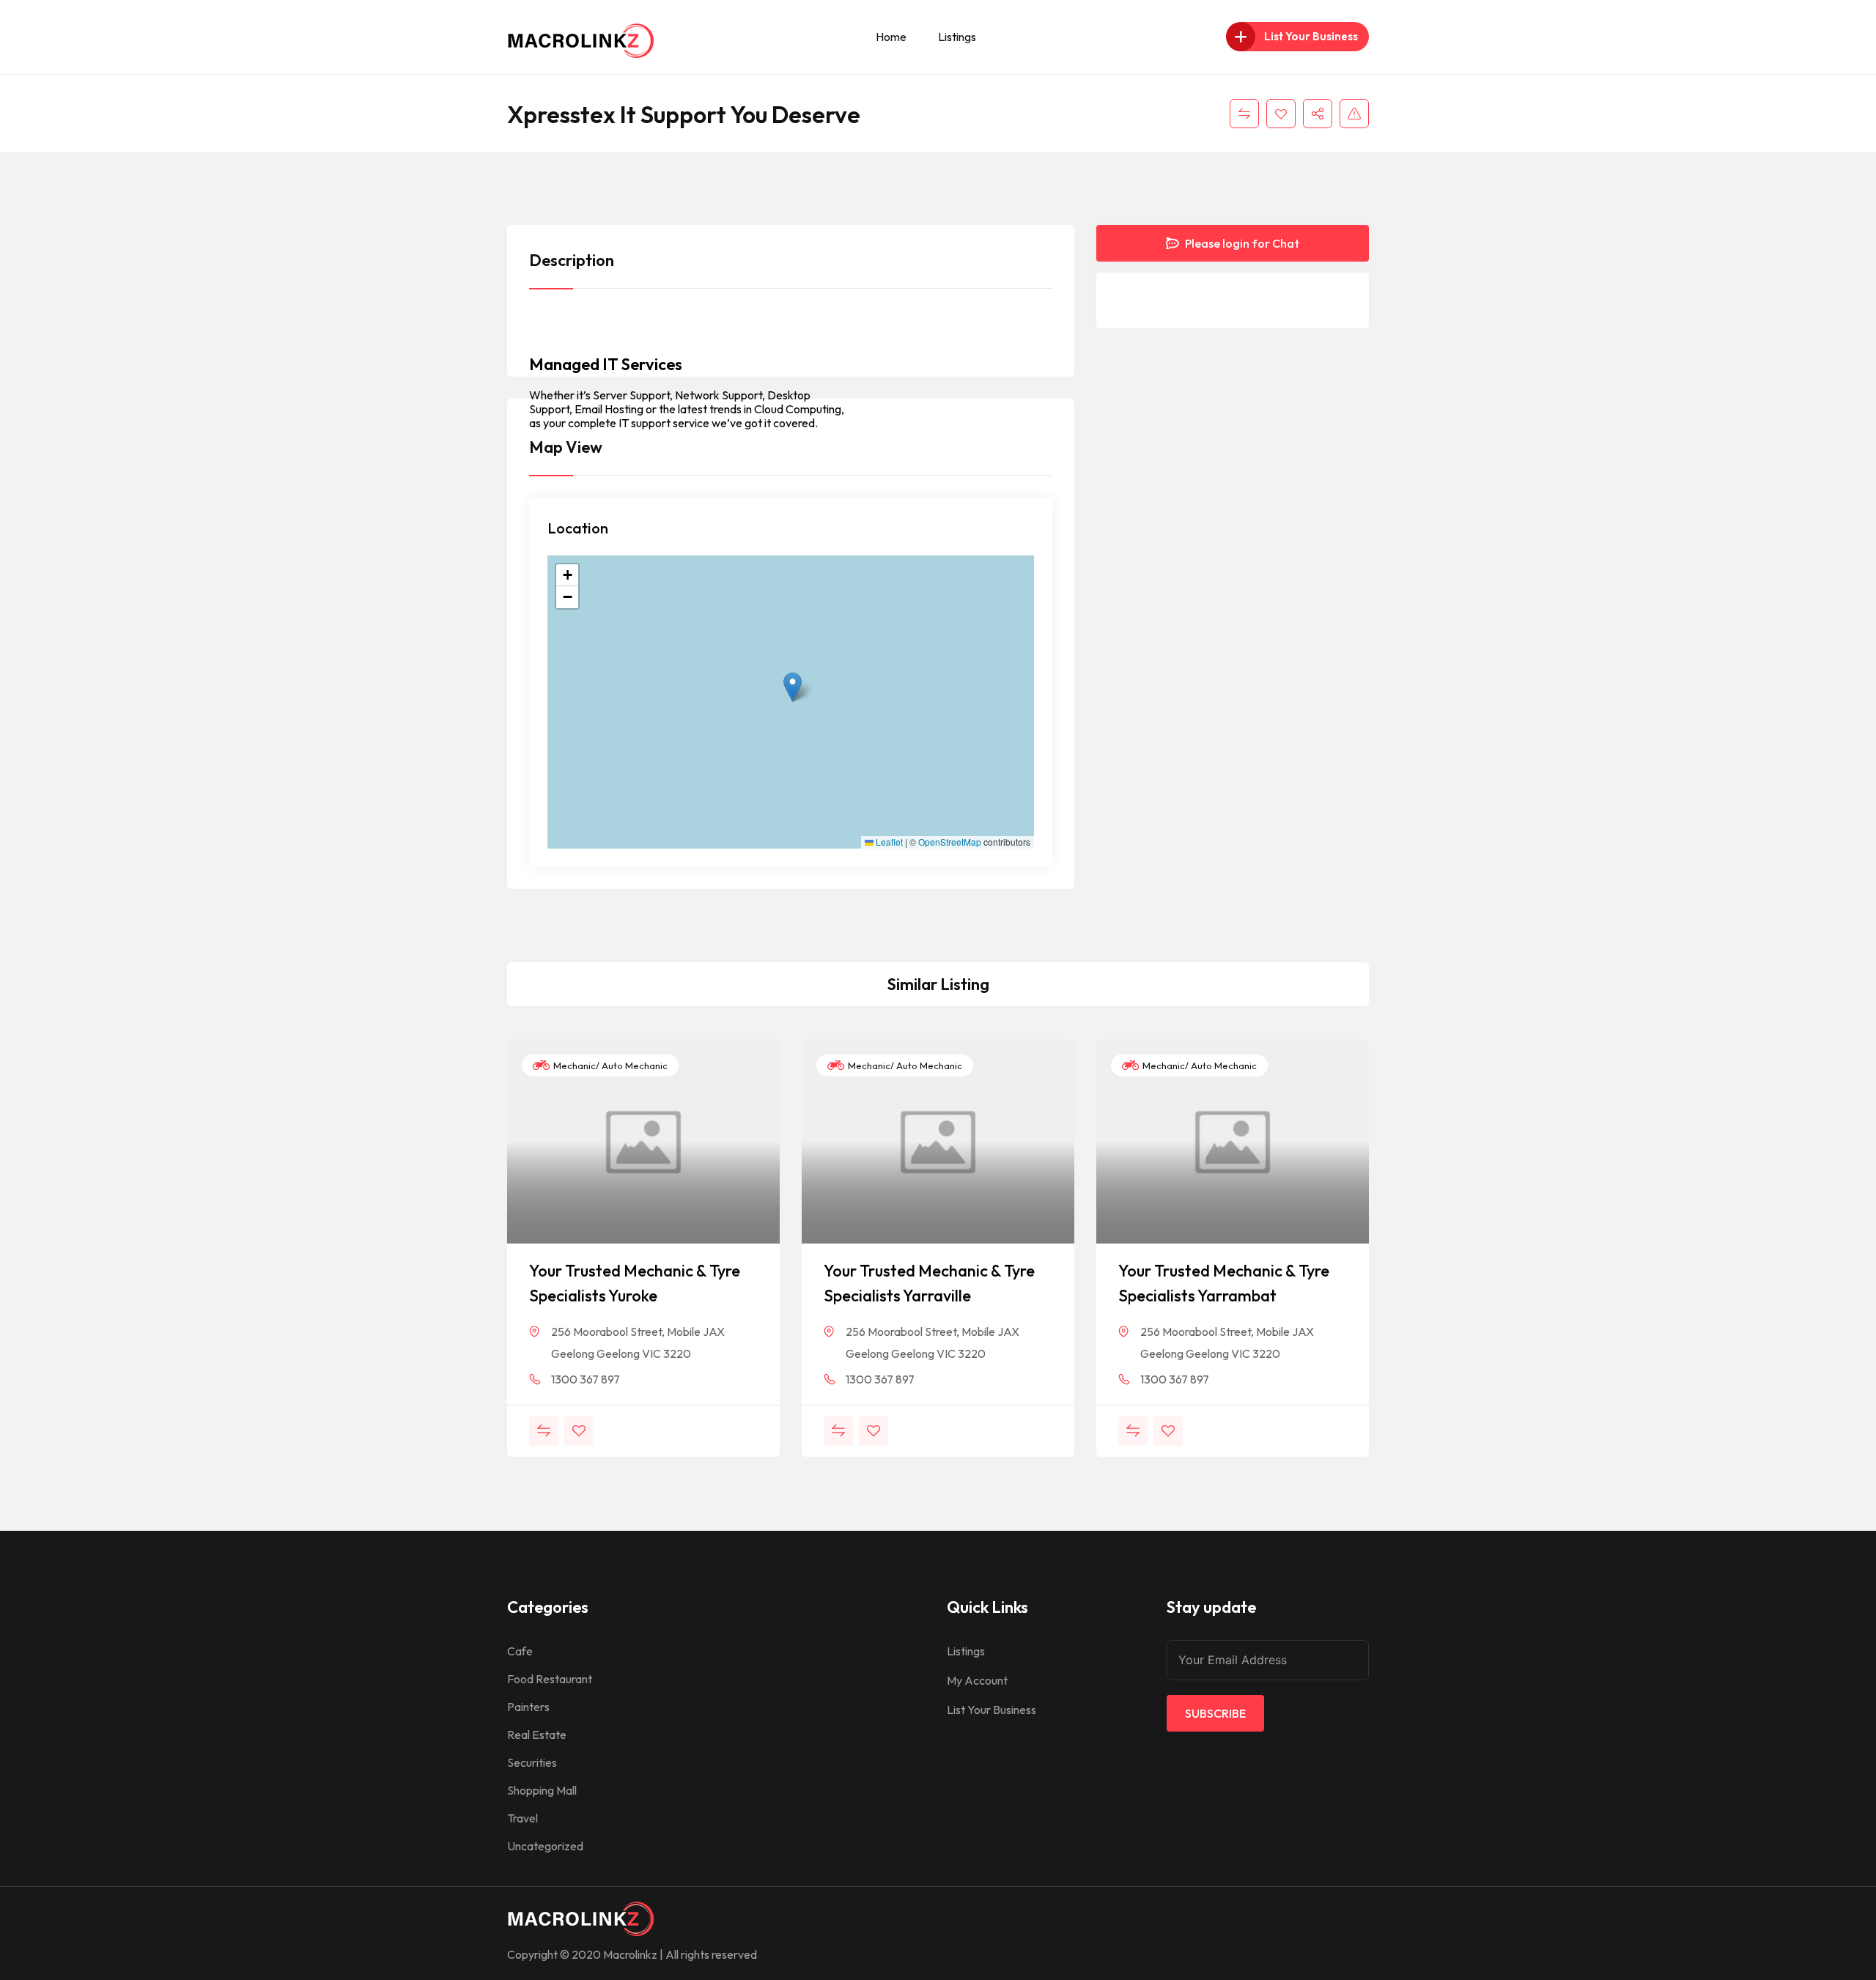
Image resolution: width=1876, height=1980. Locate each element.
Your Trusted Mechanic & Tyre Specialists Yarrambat (1224, 1283)
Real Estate (537, 1735)
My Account (977, 1680)
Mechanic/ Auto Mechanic (609, 1065)
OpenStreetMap (950, 842)
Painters (528, 1707)
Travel (522, 1818)
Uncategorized (545, 1846)
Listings (957, 37)
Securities (532, 1762)
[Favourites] (1281, 114)
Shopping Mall (542, 1790)
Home (891, 37)
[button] (793, 687)
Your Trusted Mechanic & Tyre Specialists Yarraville (929, 1283)
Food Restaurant (550, 1679)
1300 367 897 (586, 1379)
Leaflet (888, 842)
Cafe (520, 1651)
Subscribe (1215, 1713)
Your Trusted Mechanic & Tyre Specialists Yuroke (635, 1283)
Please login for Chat (1241, 243)
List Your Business (991, 1710)
